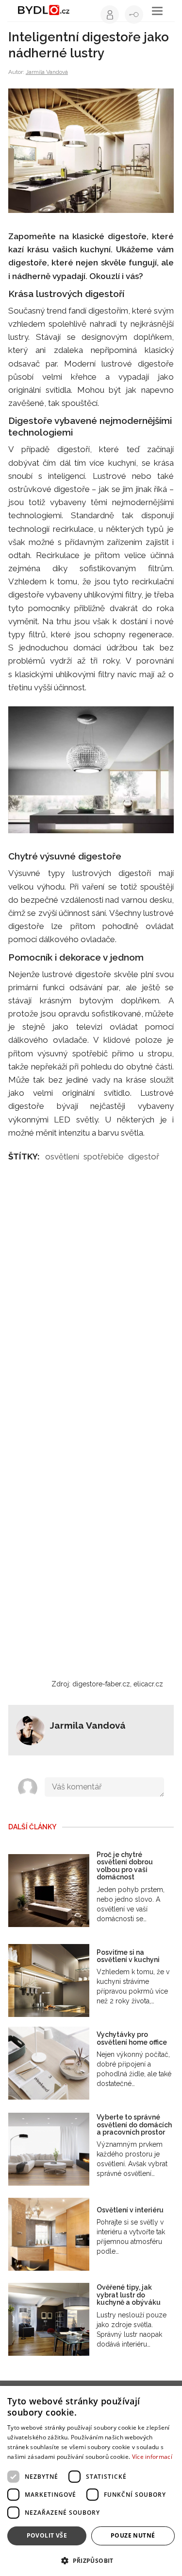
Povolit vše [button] (47, 2535)
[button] (91, 2560)
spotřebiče (104, 1157)
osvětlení (62, 1157)
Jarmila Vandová (47, 72)
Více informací (152, 2457)
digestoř (144, 1157)
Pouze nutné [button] (133, 2535)
